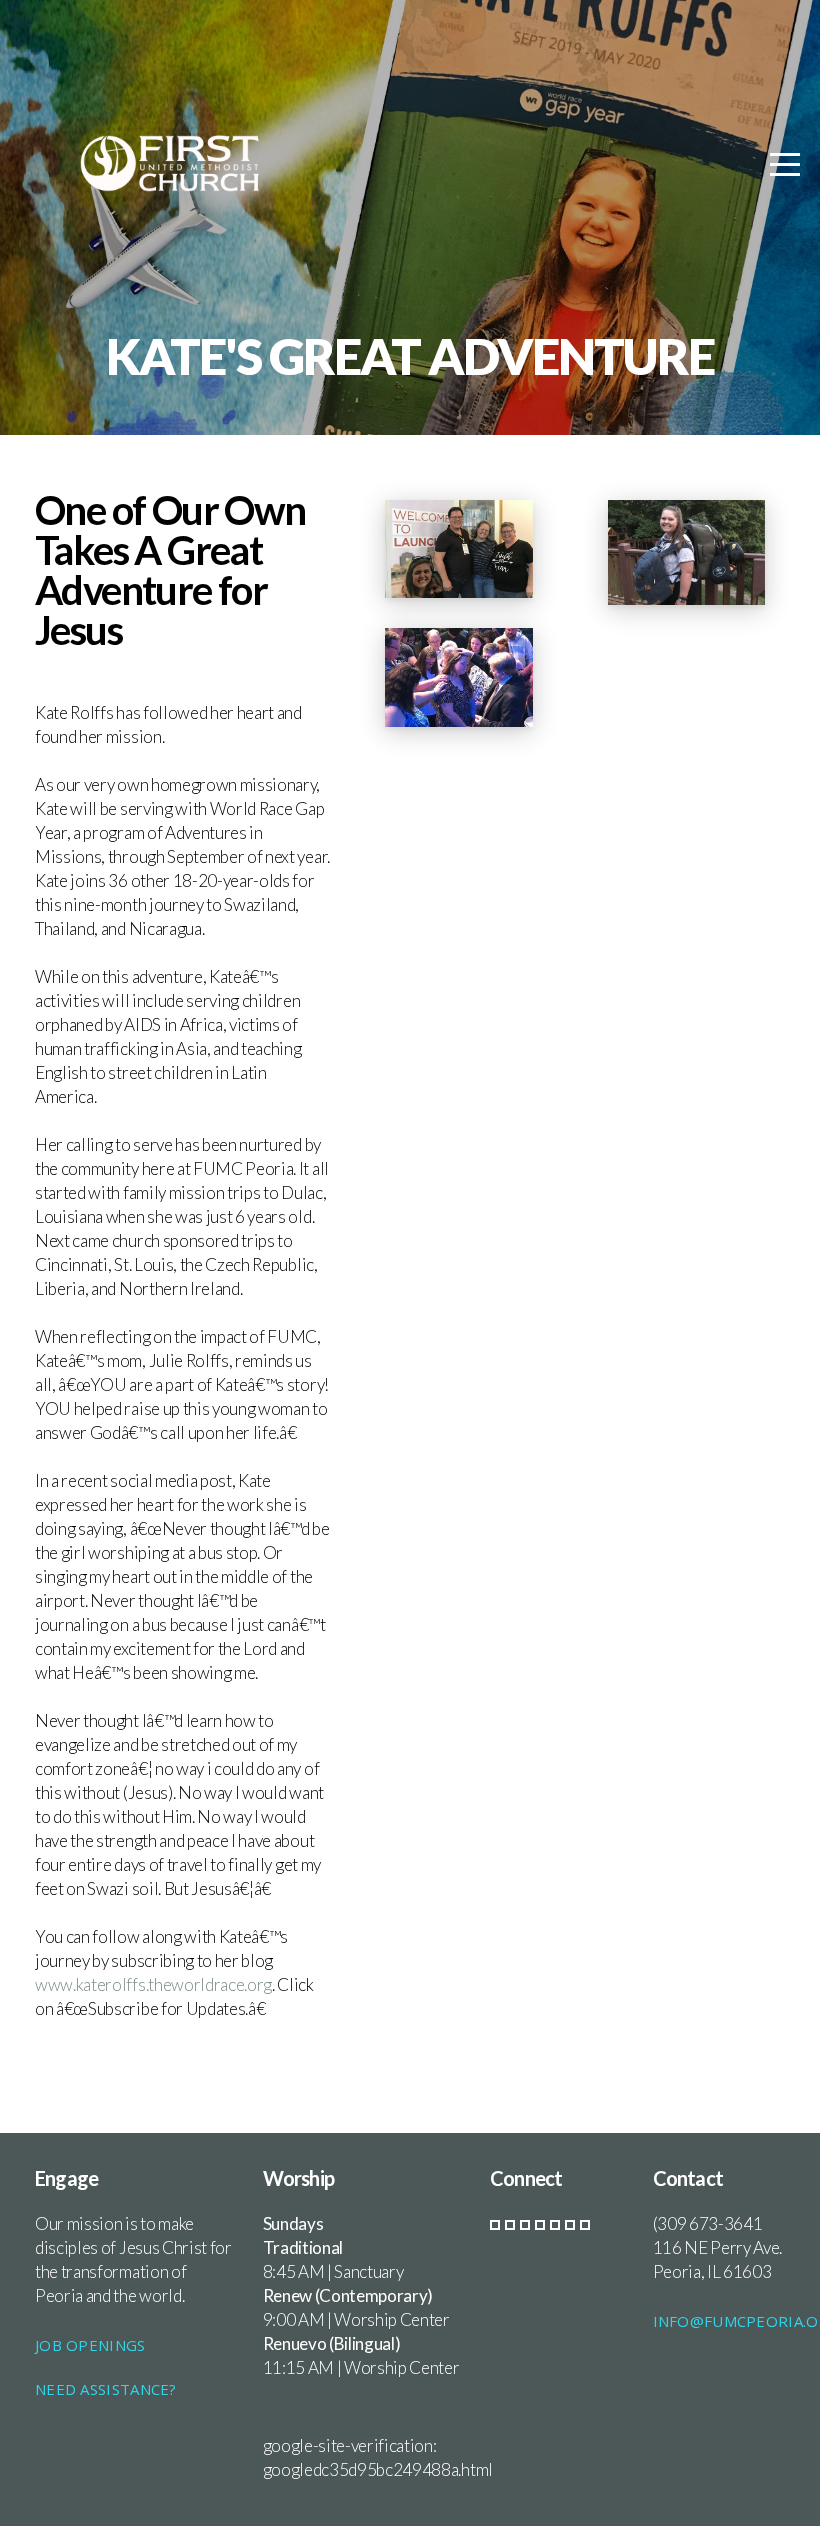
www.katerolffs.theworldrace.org (153, 1984)
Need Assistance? (106, 2389)
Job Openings (90, 2345)
